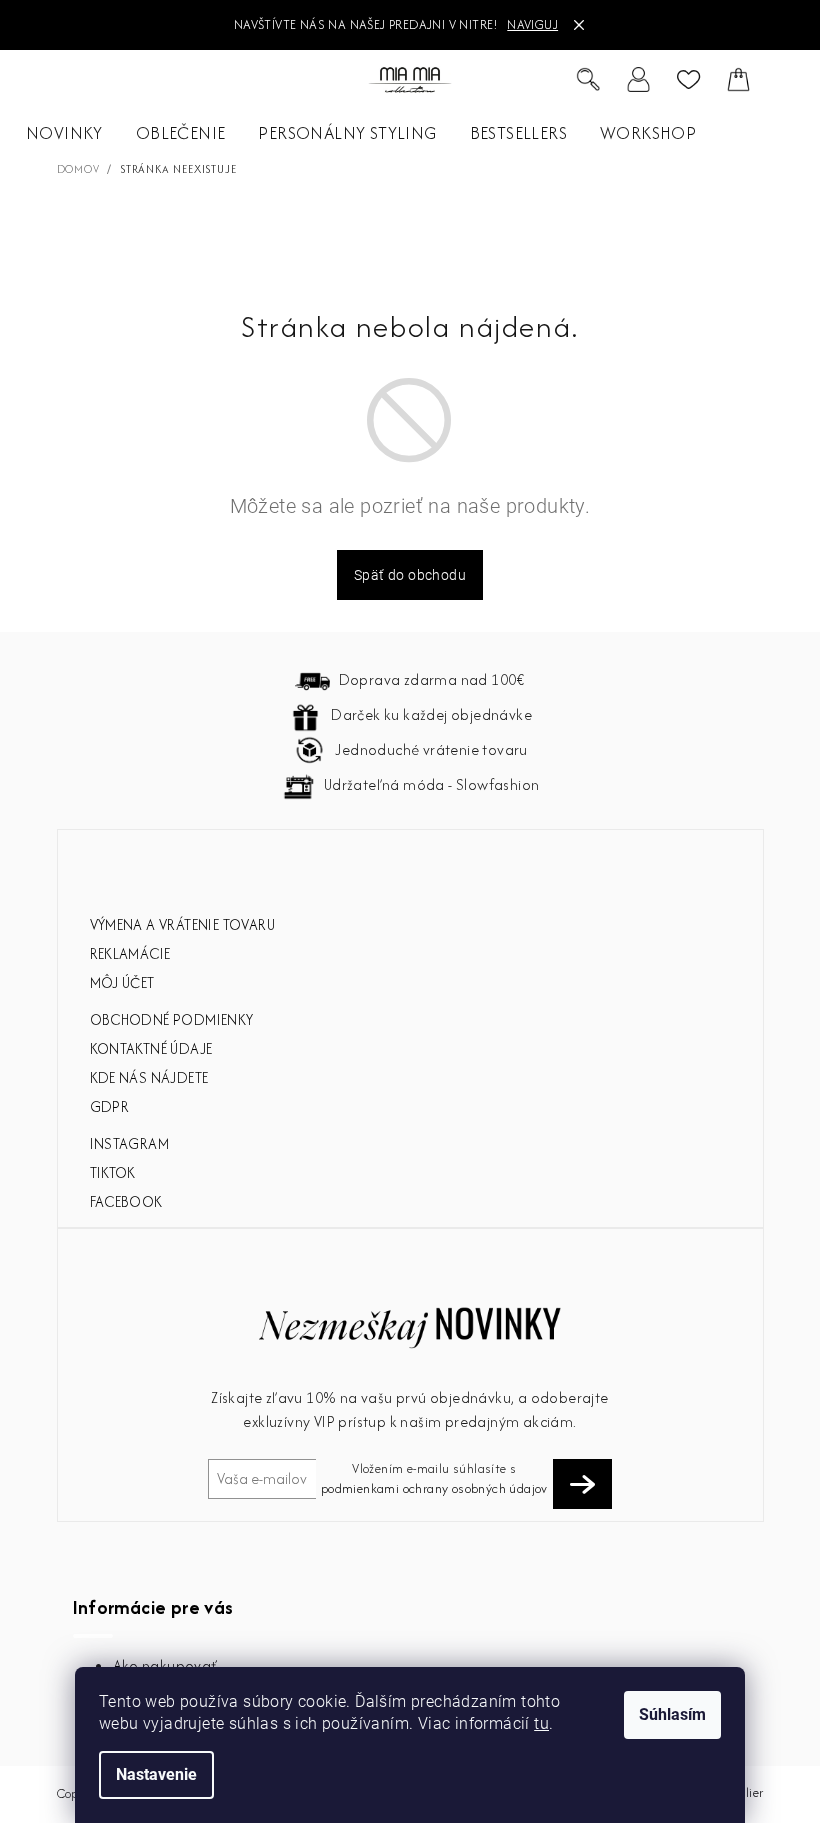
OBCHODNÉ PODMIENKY (172, 1019)
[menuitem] (64, 134)
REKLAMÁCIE (130, 953)
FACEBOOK (126, 1201)
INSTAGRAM (130, 1143)
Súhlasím (672, 1714)
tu (541, 1723)
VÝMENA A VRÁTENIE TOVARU (183, 924)
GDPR (110, 1106)
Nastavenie (156, 1774)
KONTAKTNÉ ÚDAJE (151, 1048)
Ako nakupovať (165, 1665)
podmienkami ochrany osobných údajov (434, 1488)
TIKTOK (113, 1172)
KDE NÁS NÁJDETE (149, 1077)
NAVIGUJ (532, 24)
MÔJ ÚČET (122, 982)
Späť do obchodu (410, 575)
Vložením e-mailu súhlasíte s (434, 1478)
